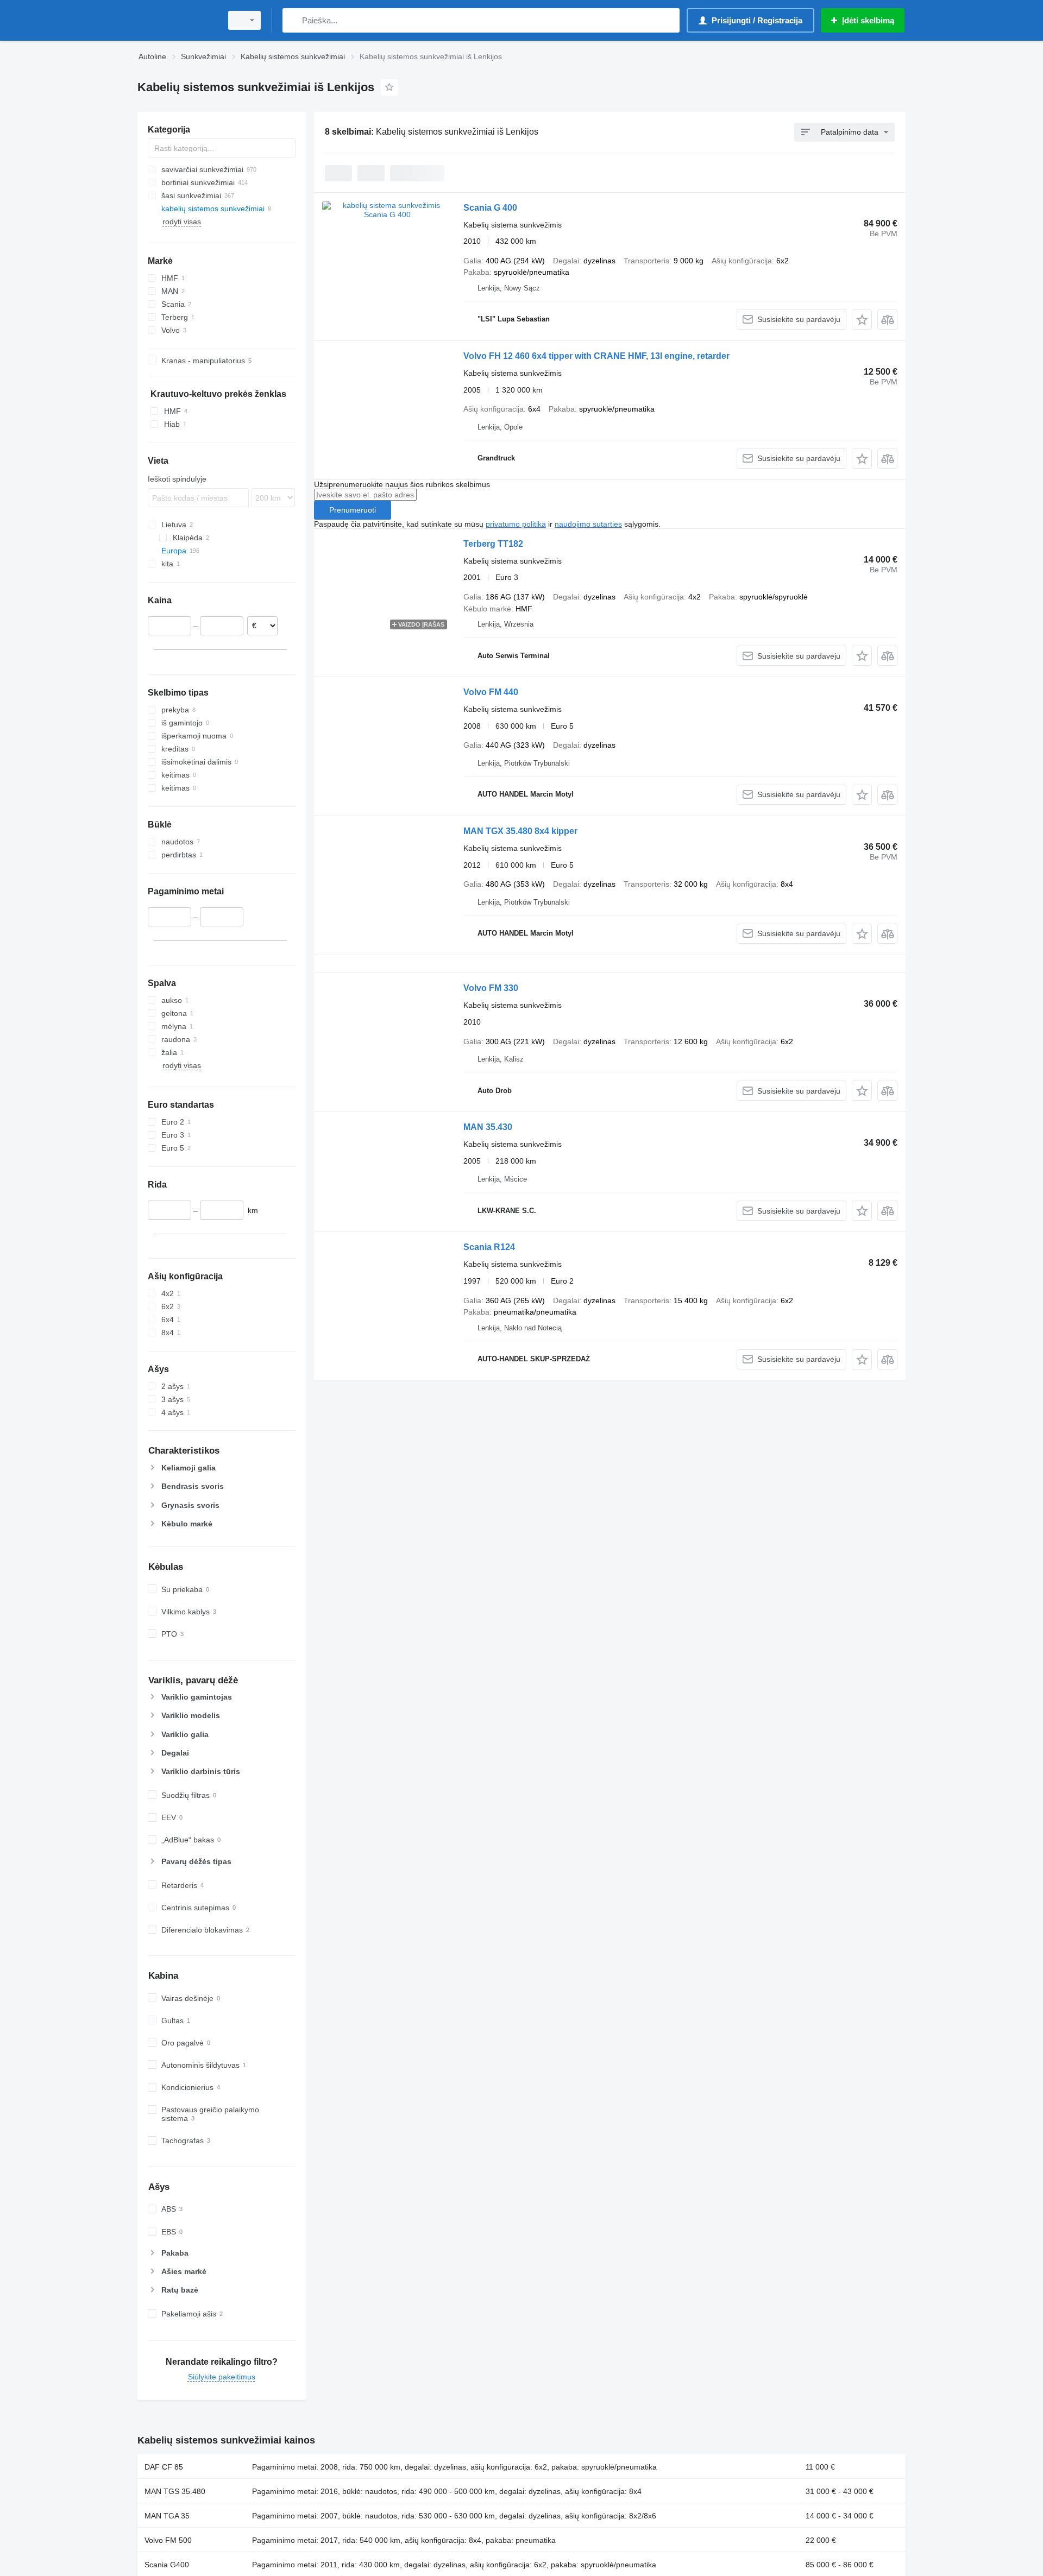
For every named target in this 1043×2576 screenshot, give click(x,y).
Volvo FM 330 (491, 988)
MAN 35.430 (488, 1127)
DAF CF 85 (164, 2467)
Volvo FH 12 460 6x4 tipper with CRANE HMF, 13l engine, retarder (596, 356)
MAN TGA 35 (167, 2516)
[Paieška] (293, 20)
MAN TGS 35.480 (175, 2491)
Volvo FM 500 (168, 2540)
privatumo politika (516, 524)
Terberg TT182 (493, 544)
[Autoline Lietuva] (177, 20)
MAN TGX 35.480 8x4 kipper (520, 831)
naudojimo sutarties (588, 524)
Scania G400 (167, 2565)
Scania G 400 (490, 208)
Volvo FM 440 (491, 692)
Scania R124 (489, 1247)
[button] (862, 320)
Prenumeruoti (353, 510)
